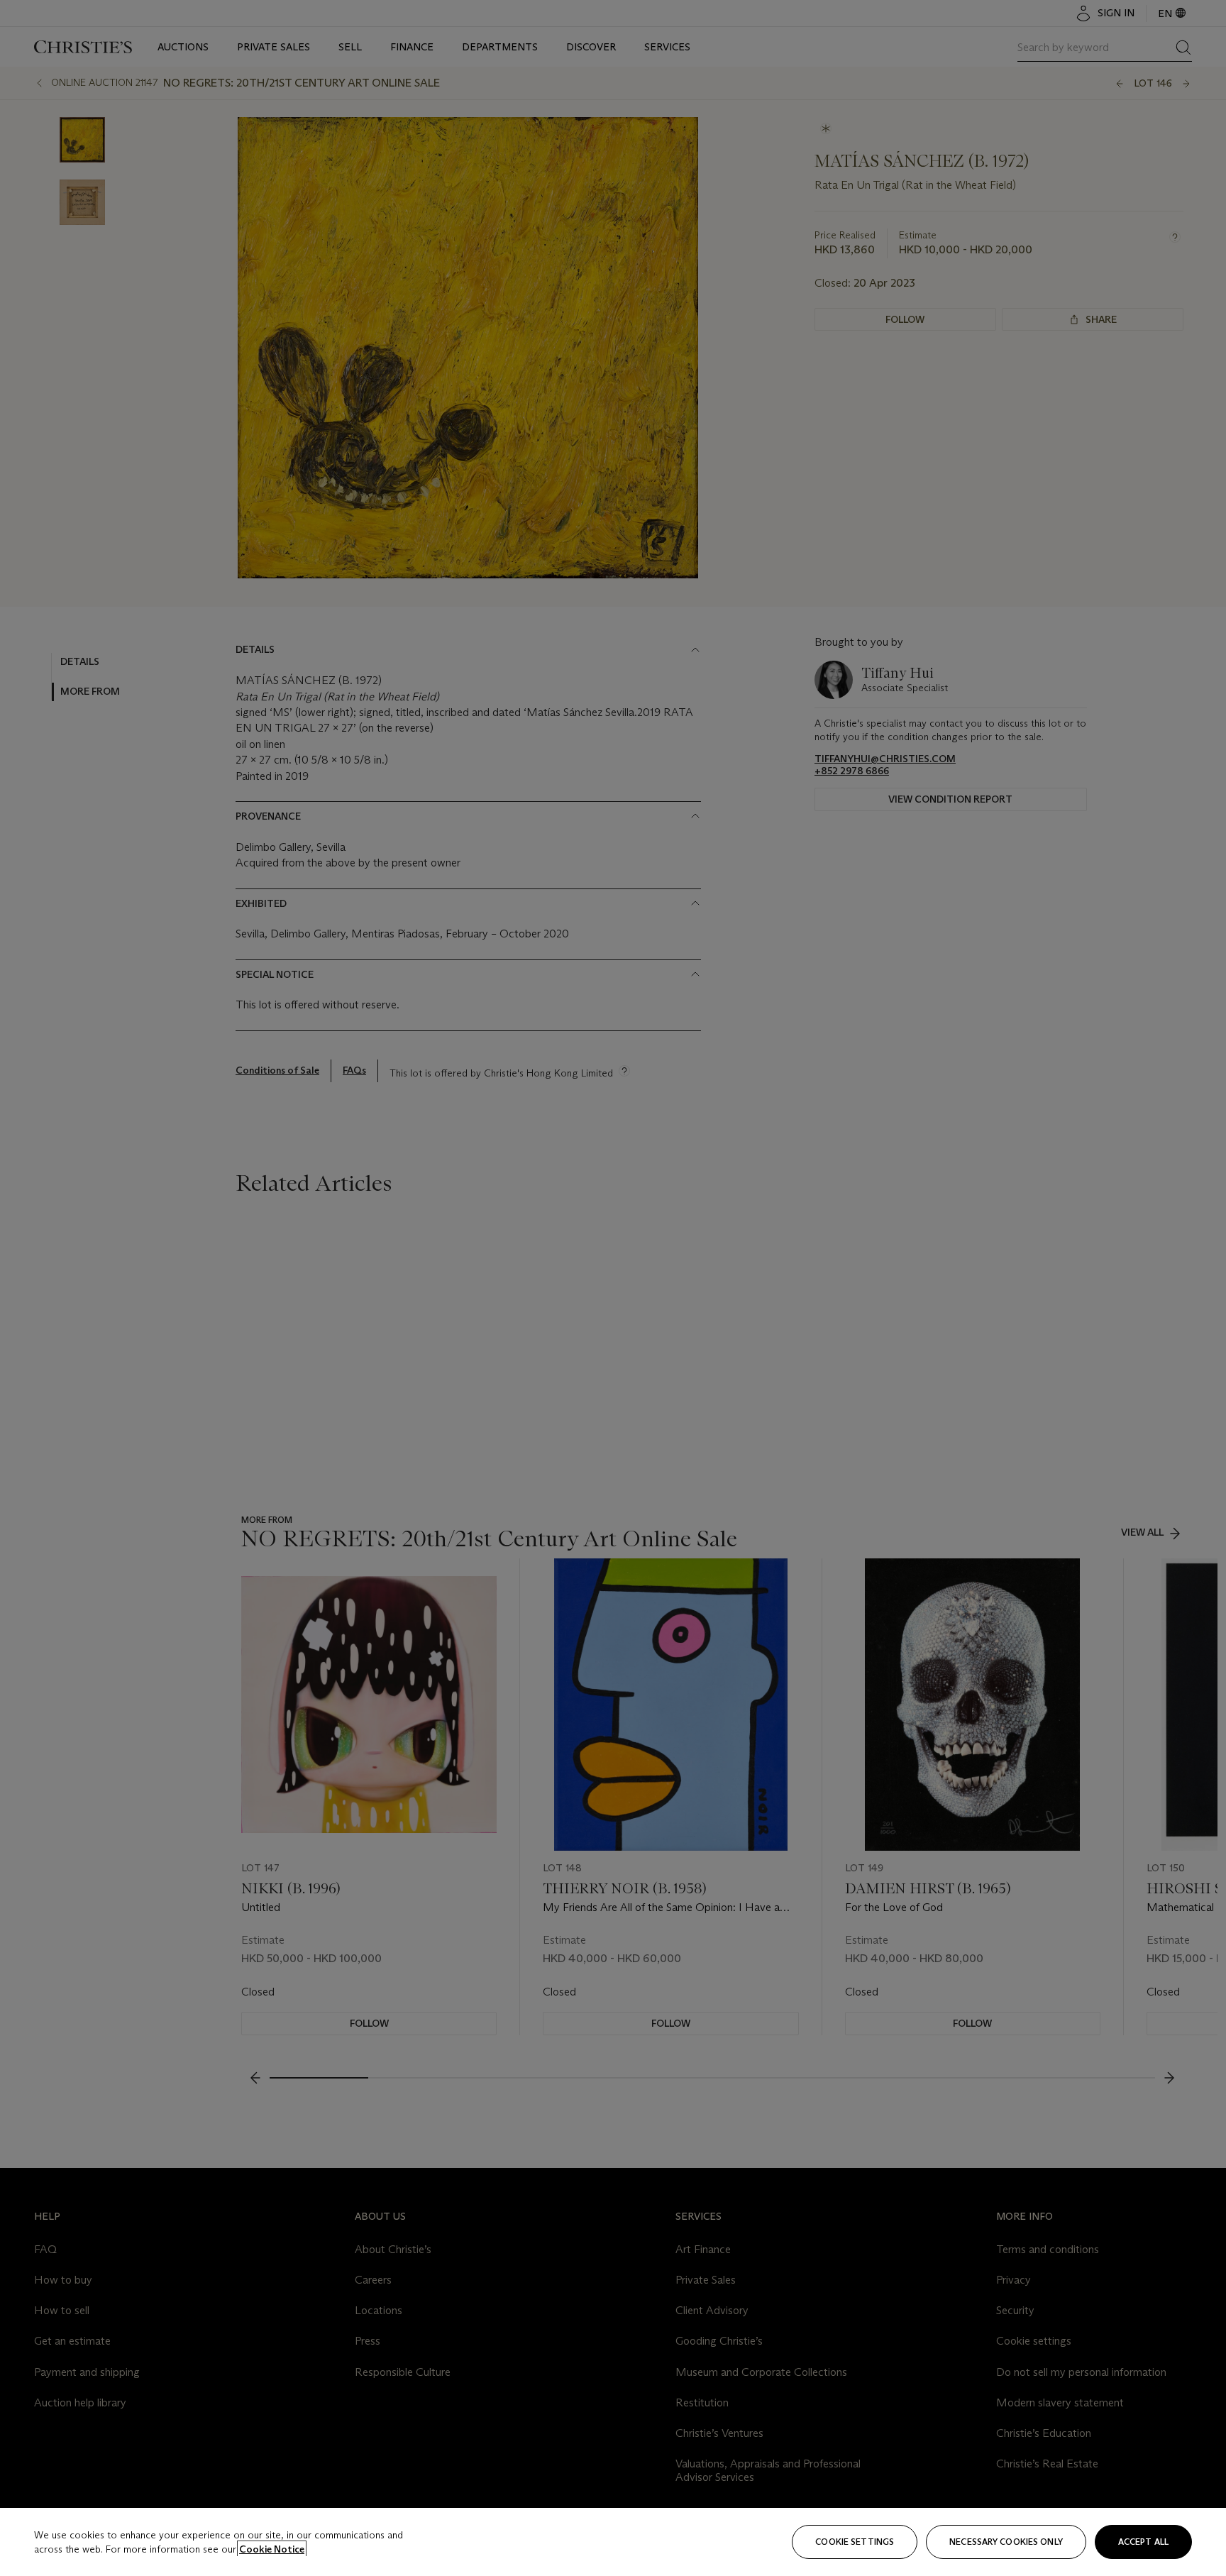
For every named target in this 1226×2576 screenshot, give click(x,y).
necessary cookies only (1006, 2542)
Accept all (1143, 2542)
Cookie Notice (272, 2549)
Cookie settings (855, 2542)
